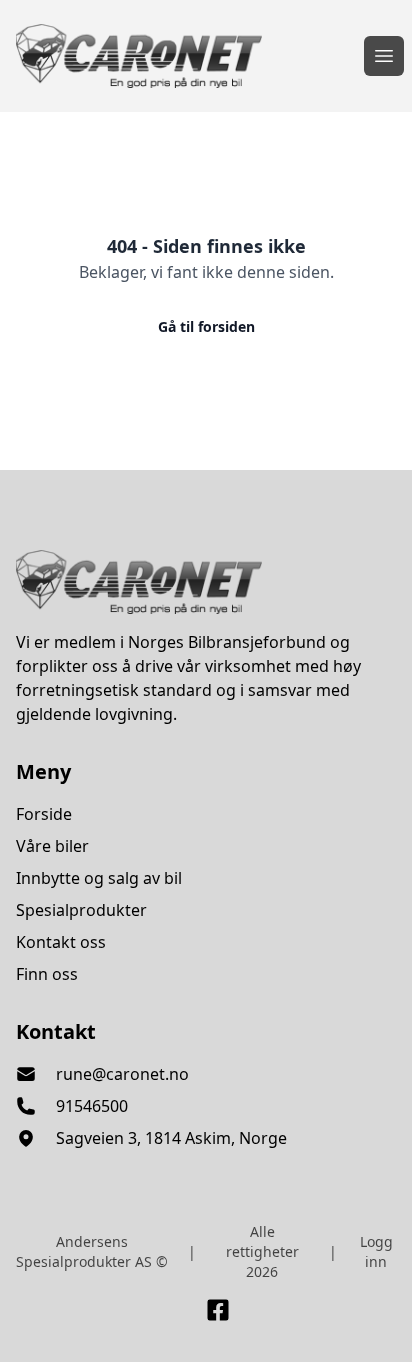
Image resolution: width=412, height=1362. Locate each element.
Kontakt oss (61, 942)
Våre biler (52, 846)
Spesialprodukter (81, 910)
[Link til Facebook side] (218, 1310)
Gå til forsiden (206, 326)
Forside (44, 814)
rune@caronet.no (122, 1074)
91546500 (92, 1106)
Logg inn (376, 1251)
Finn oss (47, 974)
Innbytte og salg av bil (99, 878)
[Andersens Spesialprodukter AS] (206, 582)
